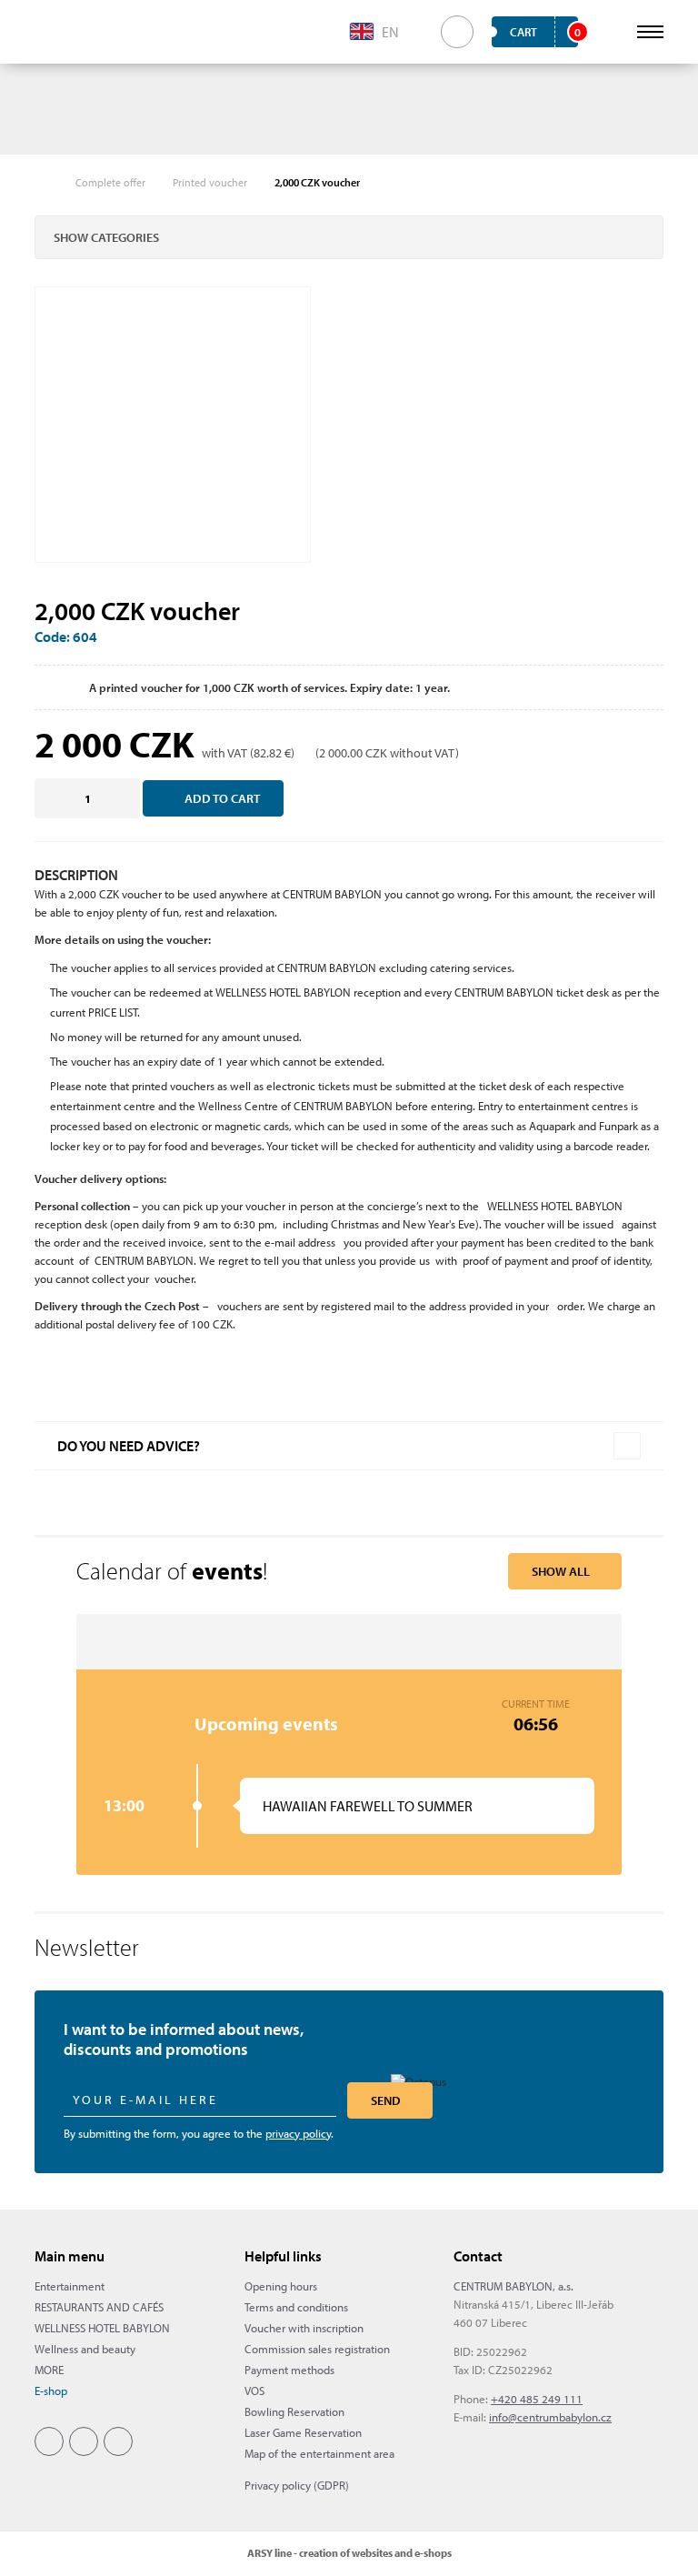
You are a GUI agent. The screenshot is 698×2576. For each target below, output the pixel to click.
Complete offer (110, 182)
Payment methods (289, 2370)
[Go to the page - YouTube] (118, 2441)
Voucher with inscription (304, 2328)
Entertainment (70, 2286)
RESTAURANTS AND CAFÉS (99, 2307)
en (390, 32)
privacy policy (298, 2133)
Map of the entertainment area (319, 2453)
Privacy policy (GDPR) (297, 2485)
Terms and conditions (296, 2307)
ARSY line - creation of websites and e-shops (349, 2553)
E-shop (51, 2391)
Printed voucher (210, 182)
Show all (561, 1571)
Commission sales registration (317, 2349)
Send (386, 2100)
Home (44, 183)
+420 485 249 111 (537, 2399)
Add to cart (222, 798)
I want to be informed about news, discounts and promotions (184, 2040)
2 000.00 (341, 753)
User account (610, 32)
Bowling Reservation (294, 2411)
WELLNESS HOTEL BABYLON (102, 2328)
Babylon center (64, 32)
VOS (254, 2391)
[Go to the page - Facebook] (49, 2441)
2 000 (78, 744)
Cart (544, 32)
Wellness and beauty (85, 2349)
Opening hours (281, 2286)
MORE (49, 2370)
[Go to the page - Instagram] (84, 2441)
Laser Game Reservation (303, 2432)
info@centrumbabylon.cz (550, 2417)
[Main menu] (650, 32)
